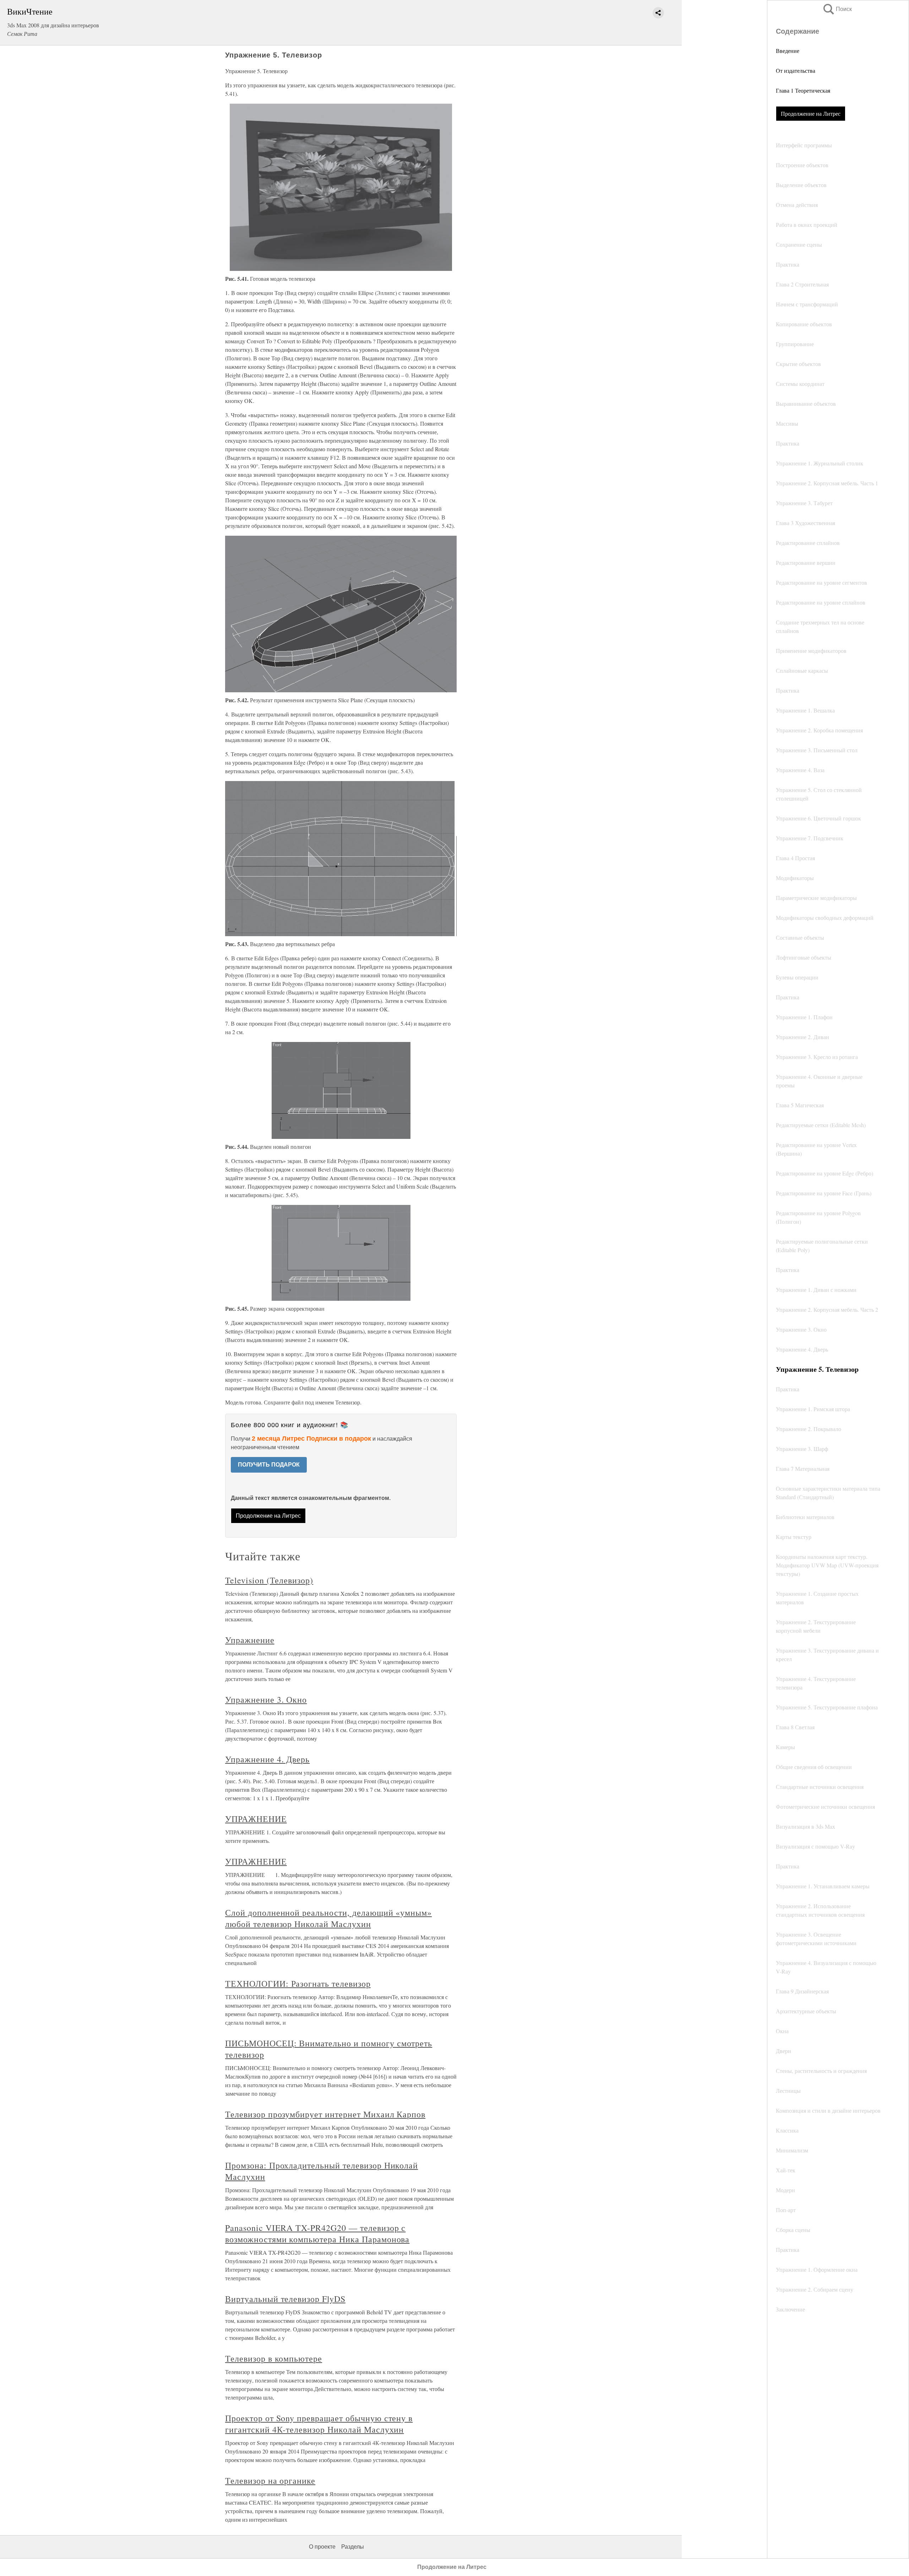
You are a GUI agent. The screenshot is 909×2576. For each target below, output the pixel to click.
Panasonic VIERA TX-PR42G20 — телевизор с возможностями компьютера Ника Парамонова (317, 2233)
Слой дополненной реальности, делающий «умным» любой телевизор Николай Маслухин (328, 1918)
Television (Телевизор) (269, 1580)
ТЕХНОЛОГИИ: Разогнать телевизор (298, 1983)
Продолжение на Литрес (811, 113)
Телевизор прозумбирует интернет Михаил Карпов (325, 2114)
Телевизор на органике (270, 2481)
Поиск (837, 9)
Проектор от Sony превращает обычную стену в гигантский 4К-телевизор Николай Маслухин (319, 2424)
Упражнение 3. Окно (266, 1699)
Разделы (353, 2547)
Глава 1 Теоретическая (803, 90)
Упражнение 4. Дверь (267, 1759)
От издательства (796, 70)
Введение (788, 51)
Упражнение (250, 1640)
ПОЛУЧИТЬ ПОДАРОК (269, 1465)
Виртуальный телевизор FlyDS (285, 2299)
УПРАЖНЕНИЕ (256, 1819)
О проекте (322, 2547)
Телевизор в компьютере (274, 2358)
